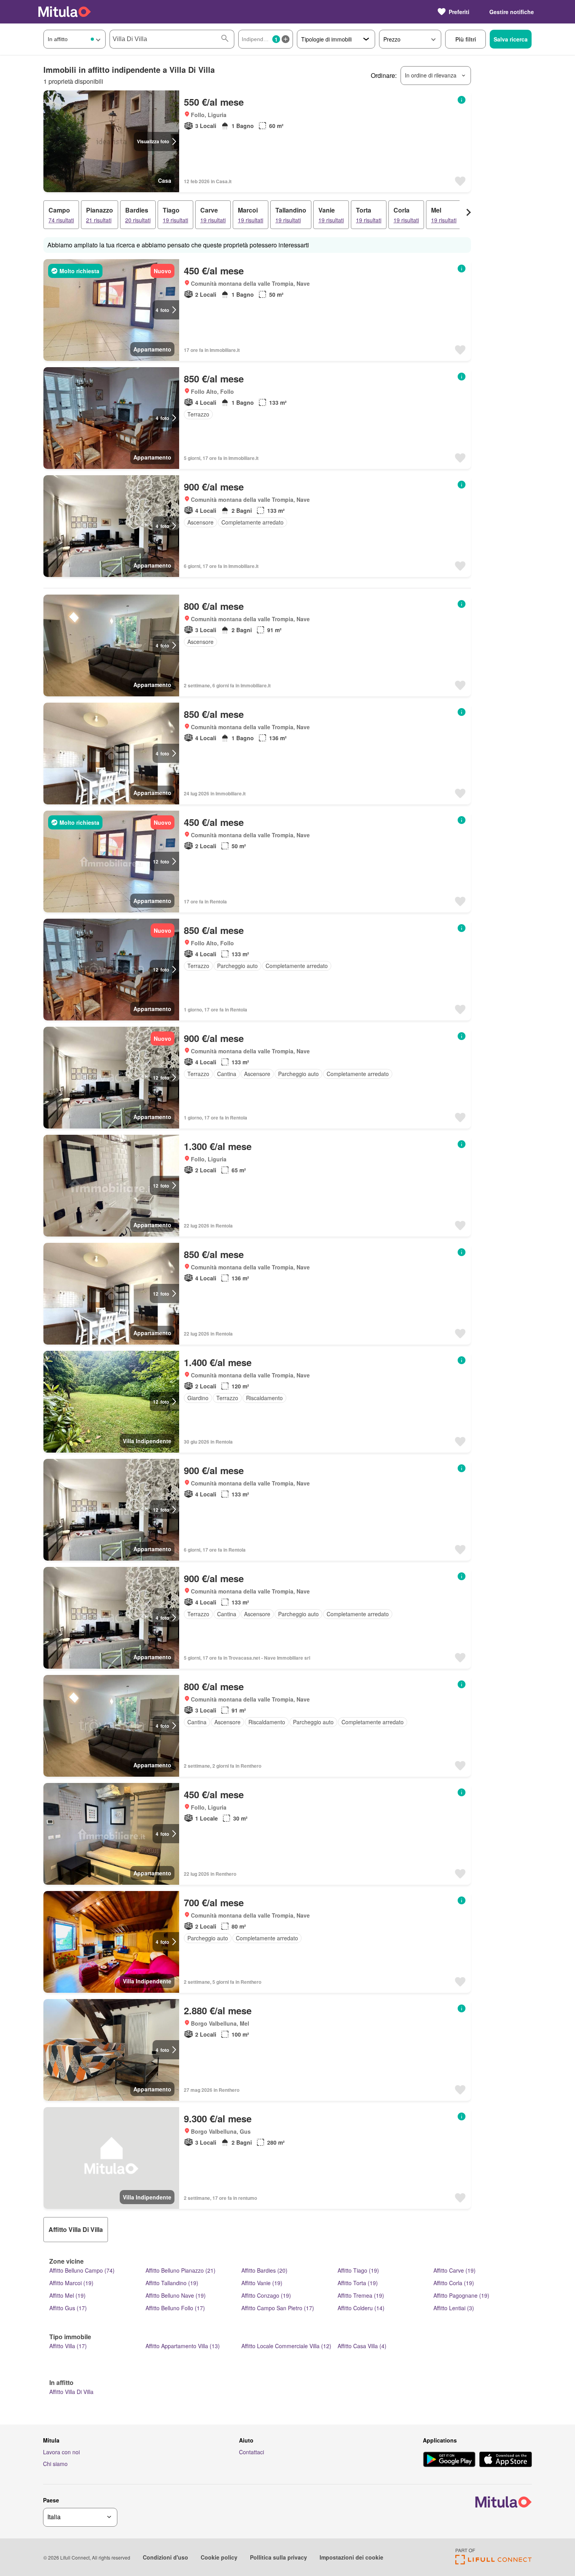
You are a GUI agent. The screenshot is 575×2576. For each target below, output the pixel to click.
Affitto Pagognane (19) (461, 2295)
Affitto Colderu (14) (361, 2308)
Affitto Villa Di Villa (71, 2392)
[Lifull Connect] (493, 2562)
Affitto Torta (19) (358, 2283)
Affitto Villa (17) (68, 2346)
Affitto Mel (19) (67, 2295)
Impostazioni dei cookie (351, 2557)
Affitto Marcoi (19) (71, 2283)
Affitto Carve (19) (455, 2270)
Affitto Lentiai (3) (454, 2308)
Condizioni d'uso (165, 2557)
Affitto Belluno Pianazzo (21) (181, 2270)
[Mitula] (65, 12)
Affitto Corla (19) (454, 2283)
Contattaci (252, 2452)
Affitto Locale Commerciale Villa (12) (286, 2346)
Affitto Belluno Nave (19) (176, 2295)
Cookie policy (219, 2557)
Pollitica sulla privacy (279, 2557)
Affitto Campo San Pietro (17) (278, 2308)
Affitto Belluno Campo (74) (82, 2270)
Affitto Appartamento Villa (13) (183, 2346)
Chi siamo (55, 2464)
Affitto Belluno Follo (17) (175, 2308)
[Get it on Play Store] (449, 2460)
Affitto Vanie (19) (262, 2283)
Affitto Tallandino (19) (172, 2283)
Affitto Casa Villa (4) (362, 2346)
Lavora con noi (61, 2452)
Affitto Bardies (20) (264, 2270)
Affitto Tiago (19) (358, 2270)
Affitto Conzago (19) (266, 2295)
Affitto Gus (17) (68, 2308)
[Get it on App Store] (506, 2460)
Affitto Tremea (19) (361, 2295)
